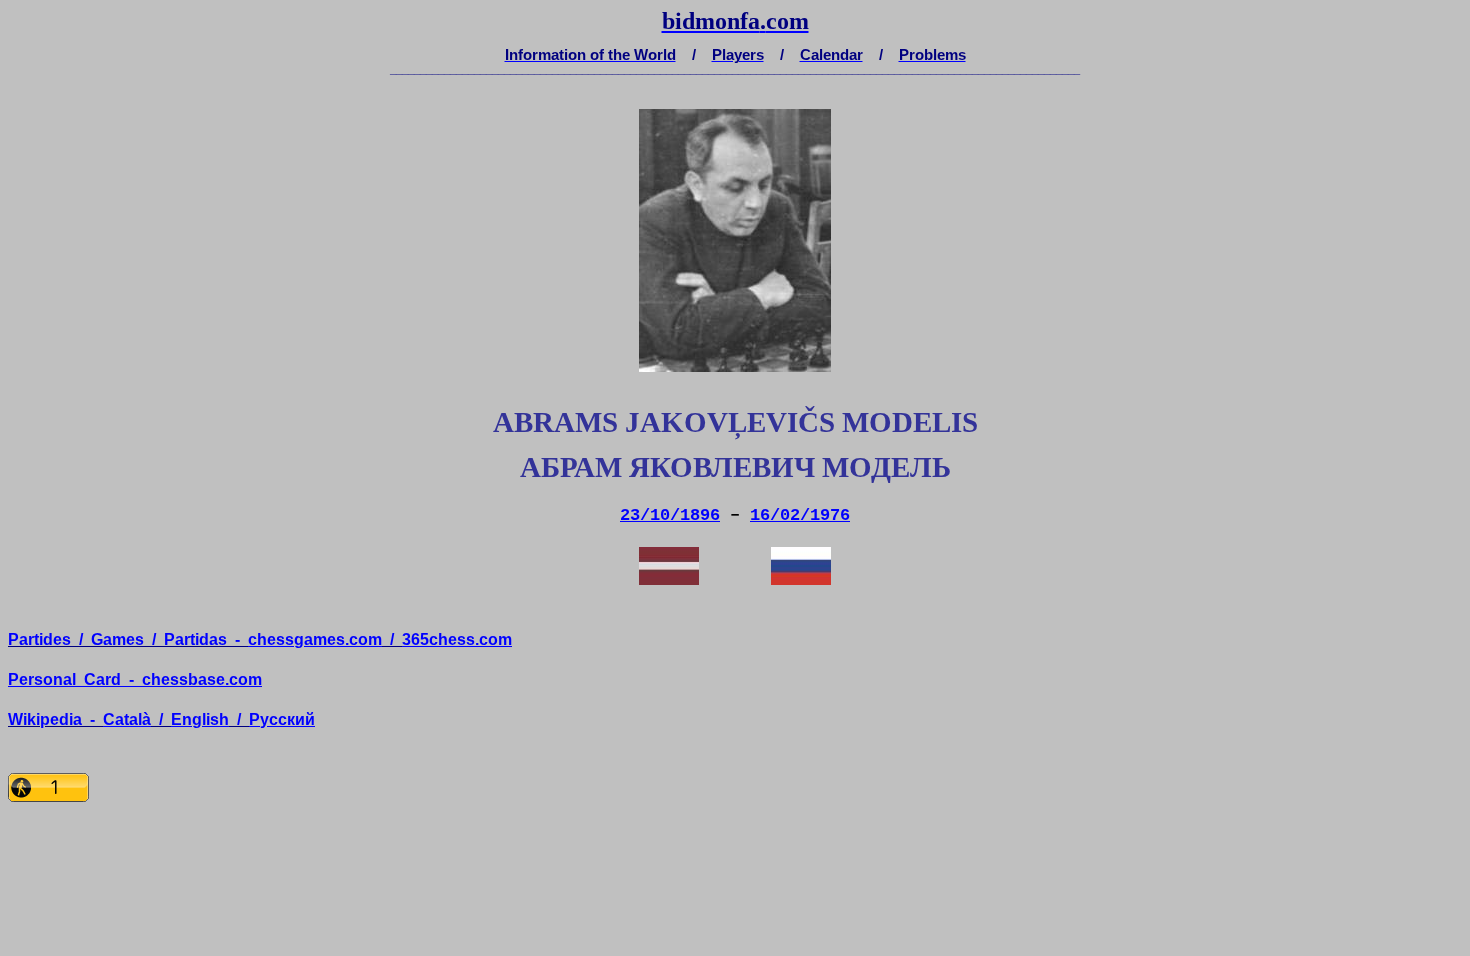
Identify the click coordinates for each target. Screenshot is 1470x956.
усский (282, 719)
